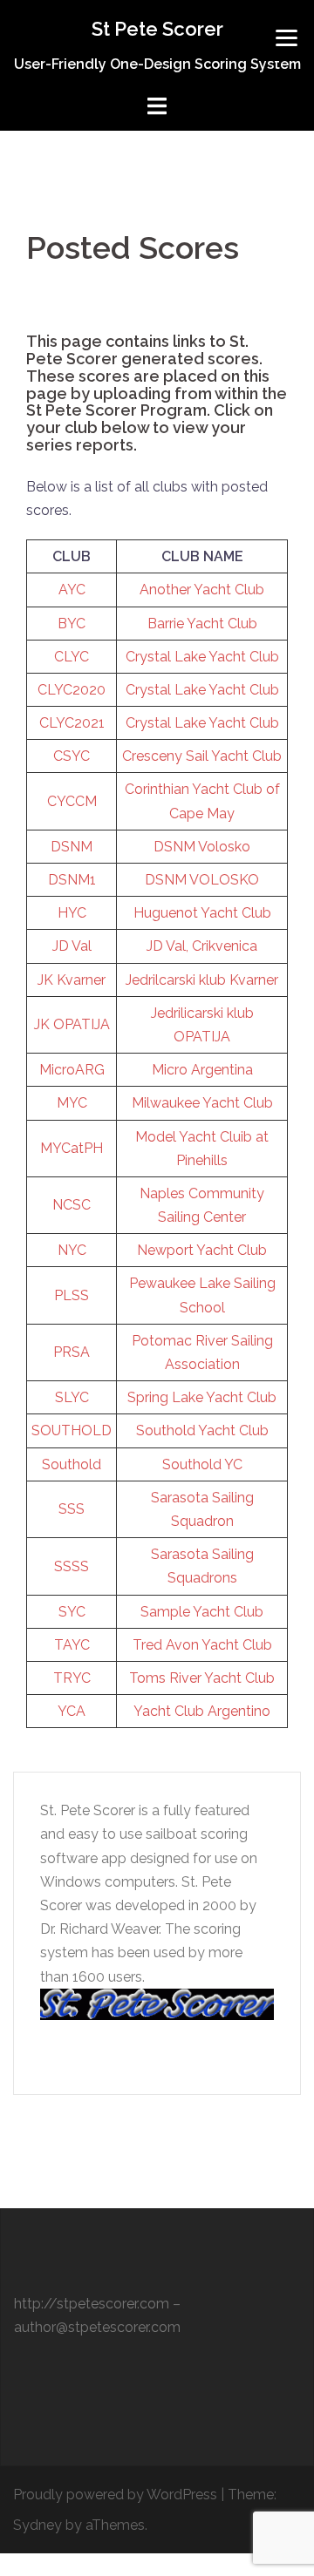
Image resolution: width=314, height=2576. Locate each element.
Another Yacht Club (202, 590)
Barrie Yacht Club (202, 624)
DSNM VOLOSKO (202, 880)
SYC (72, 1612)
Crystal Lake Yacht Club (202, 657)
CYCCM (72, 801)
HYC (72, 913)
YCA (72, 1711)
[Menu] (287, 37)
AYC (72, 590)
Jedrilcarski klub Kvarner (202, 980)
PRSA (72, 1352)
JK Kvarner (72, 980)
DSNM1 (72, 880)
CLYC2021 (72, 723)
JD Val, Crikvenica (202, 946)
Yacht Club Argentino (202, 1711)
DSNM (72, 847)
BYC (72, 624)
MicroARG (72, 1070)
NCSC (72, 1205)
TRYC (72, 1678)
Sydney (38, 2525)
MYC (72, 1103)
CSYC (72, 756)
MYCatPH (72, 1148)
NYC (72, 1250)
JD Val (72, 946)
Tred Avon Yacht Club (202, 1645)
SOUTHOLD (72, 1430)
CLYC (72, 657)
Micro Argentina (202, 1070)
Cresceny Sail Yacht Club (202, 756)
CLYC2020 (72, 690)
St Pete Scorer (157, 29)
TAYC (72, 1645)
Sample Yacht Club (202, 1612)
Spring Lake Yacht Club (202, 1397)
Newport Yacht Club (202, 1250)
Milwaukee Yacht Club (202, 1103)
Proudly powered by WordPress (115, 2495)
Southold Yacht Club (202, 1430)
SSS (72, 1509)
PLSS (72, 1295)
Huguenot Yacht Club (202, 913)
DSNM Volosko (202, 847)
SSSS (72, 1566)
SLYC (72, 1397)
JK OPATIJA (72, 1024)
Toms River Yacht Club (202, 1678)
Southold (72, 1464)
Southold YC (202, 1464)
